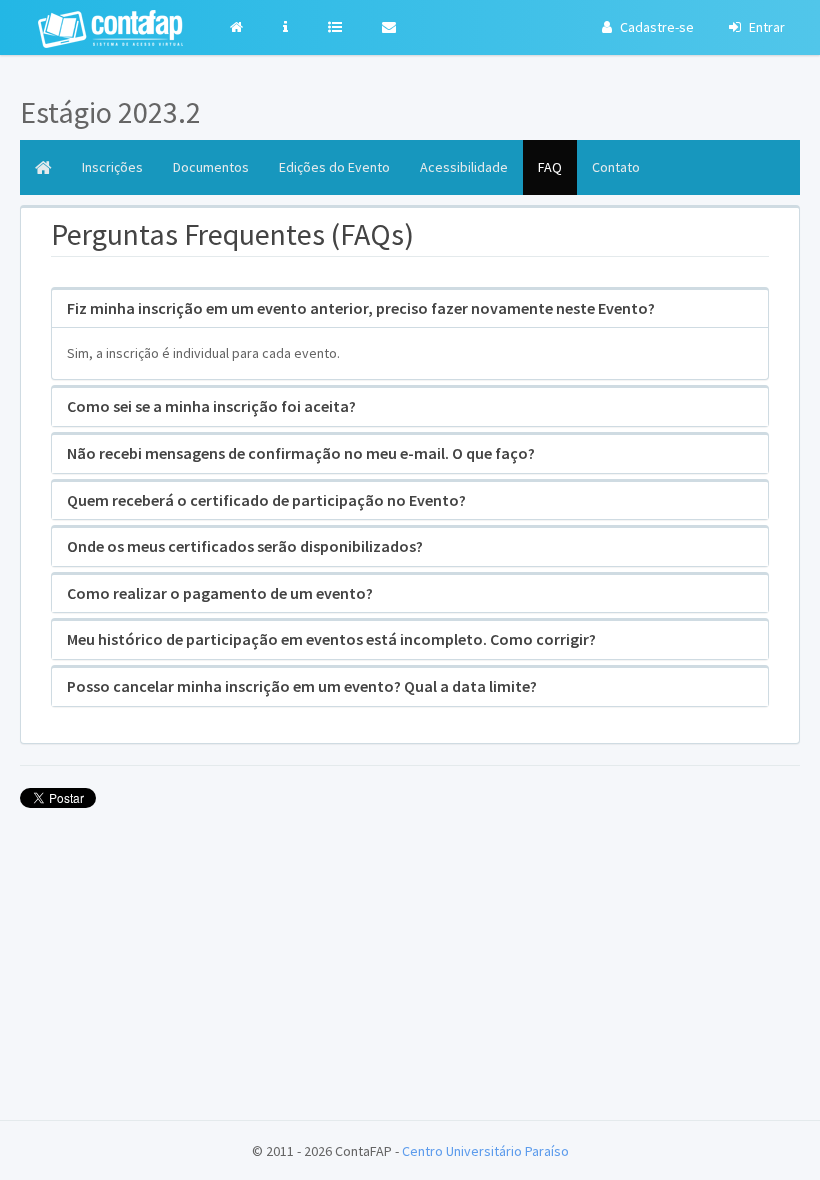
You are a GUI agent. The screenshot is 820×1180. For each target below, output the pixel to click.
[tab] (410, 309)
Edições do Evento (334, 167)
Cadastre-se (655, 27)
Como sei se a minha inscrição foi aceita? (211, 406)
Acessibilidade (464, 167)
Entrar (765, 27)
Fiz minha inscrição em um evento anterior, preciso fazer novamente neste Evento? (361, 308)
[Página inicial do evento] (43, 167)
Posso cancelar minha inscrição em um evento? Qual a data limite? (302, 686)
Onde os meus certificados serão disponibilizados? (245, 546)
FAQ (550, 167)
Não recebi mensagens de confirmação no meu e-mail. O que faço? (301, 453)
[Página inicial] (241, 27)
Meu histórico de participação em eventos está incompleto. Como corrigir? (331, 639)
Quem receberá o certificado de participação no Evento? (266, 500)
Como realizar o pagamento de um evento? (220, 593)
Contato (616, 167)
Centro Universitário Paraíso (485, 1151)
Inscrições (112, 167)
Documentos (211, 167)
